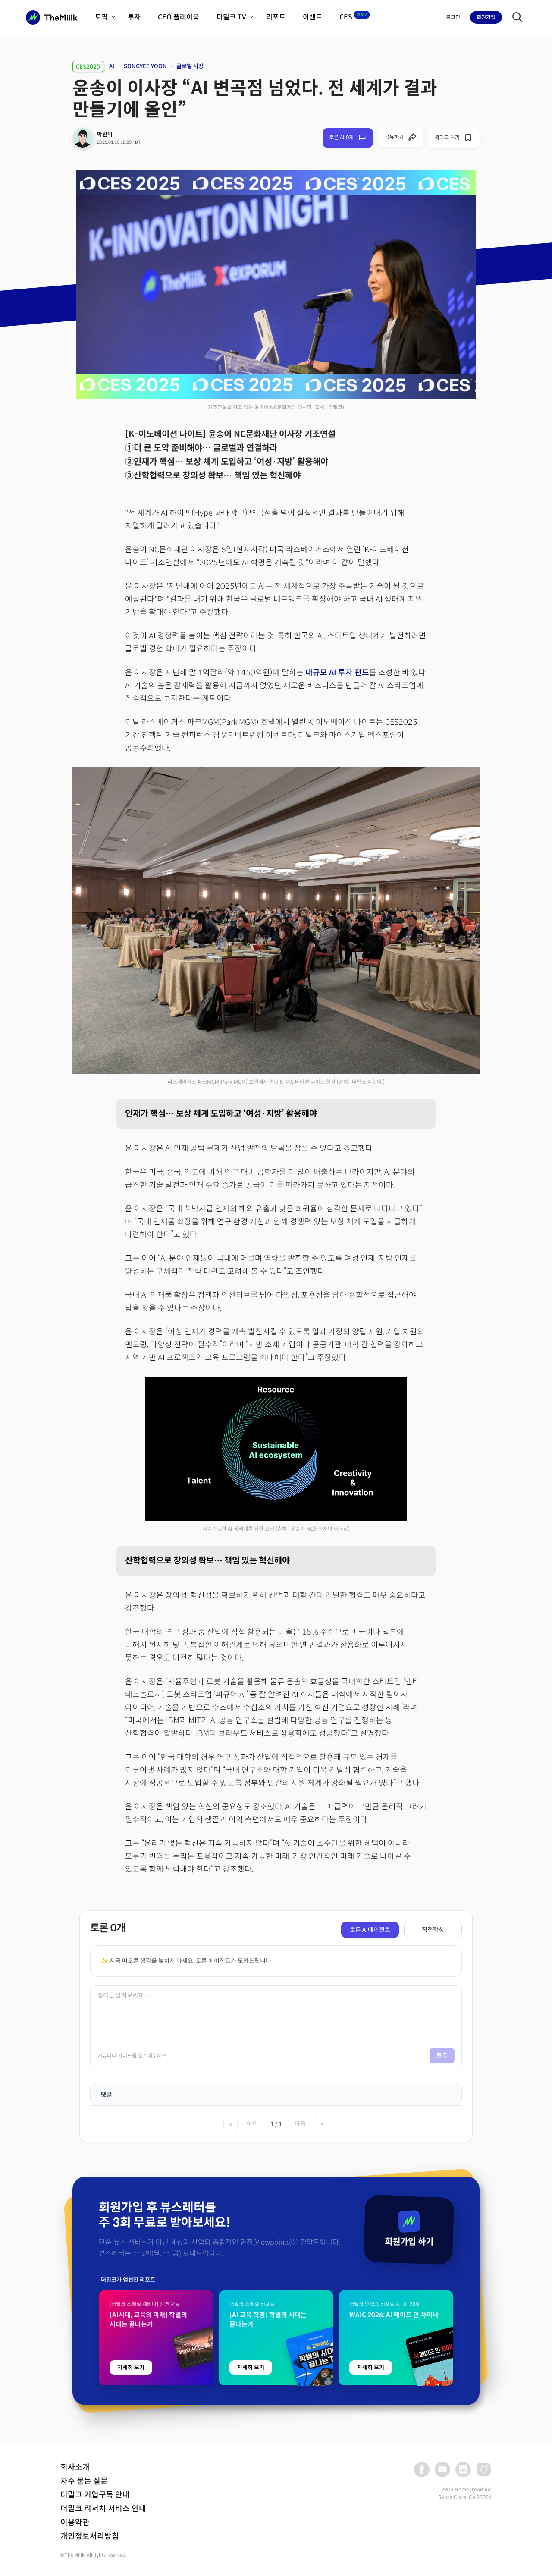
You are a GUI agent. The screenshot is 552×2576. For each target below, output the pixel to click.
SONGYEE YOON (145, 66)
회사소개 (75, 2467)
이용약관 (75, 2523)
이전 (252, 2124)
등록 (442, 2056)
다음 (300, 2124)
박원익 (105, 134)
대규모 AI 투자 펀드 (337, 673)
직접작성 (433, 1930)
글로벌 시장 (190, 66)
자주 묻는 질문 (84, 2481)
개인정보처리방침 (90, 2536)
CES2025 (88, 67)
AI (112, 66)
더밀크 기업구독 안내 (95, 2495)
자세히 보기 (131, 2367)
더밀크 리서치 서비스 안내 (103, 2509)
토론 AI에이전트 (370, 1930)
